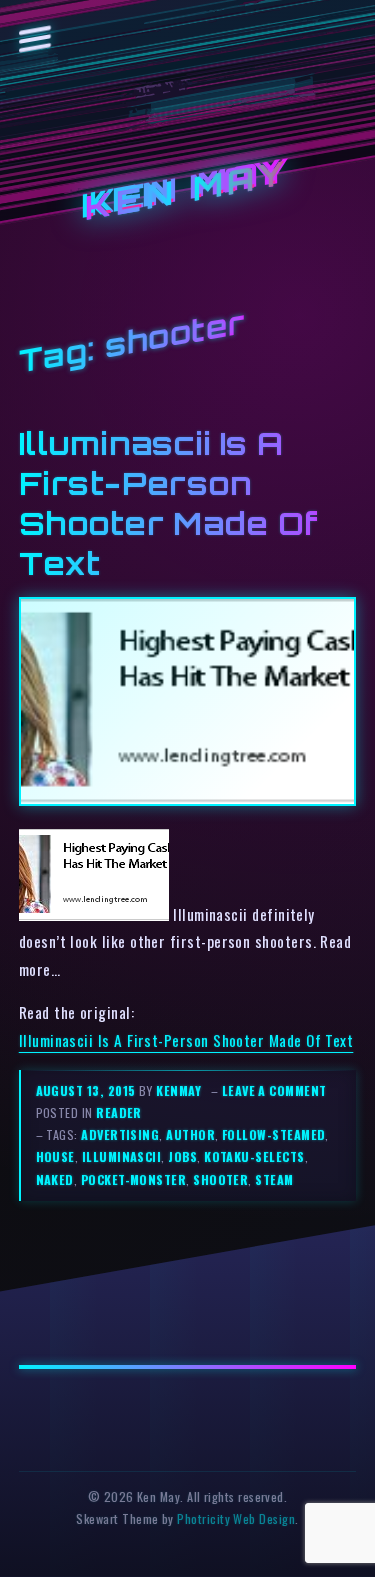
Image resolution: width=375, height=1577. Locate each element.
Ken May (188, 190)
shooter (220, 1179)
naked (55, 1179)
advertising (120, 1134)
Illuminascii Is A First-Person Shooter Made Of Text (186, 1040)
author (190, 1134)
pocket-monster (133, 1179)
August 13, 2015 (87, 1090)
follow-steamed (273, 1134)
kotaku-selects (254, 1156)
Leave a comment (274, 1090)
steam (274, 1179)
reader (119, 1112)
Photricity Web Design (236, 1518)
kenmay (178, 1090)
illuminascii (122, 1156)
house (55, 1156)
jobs (182, 1156)
